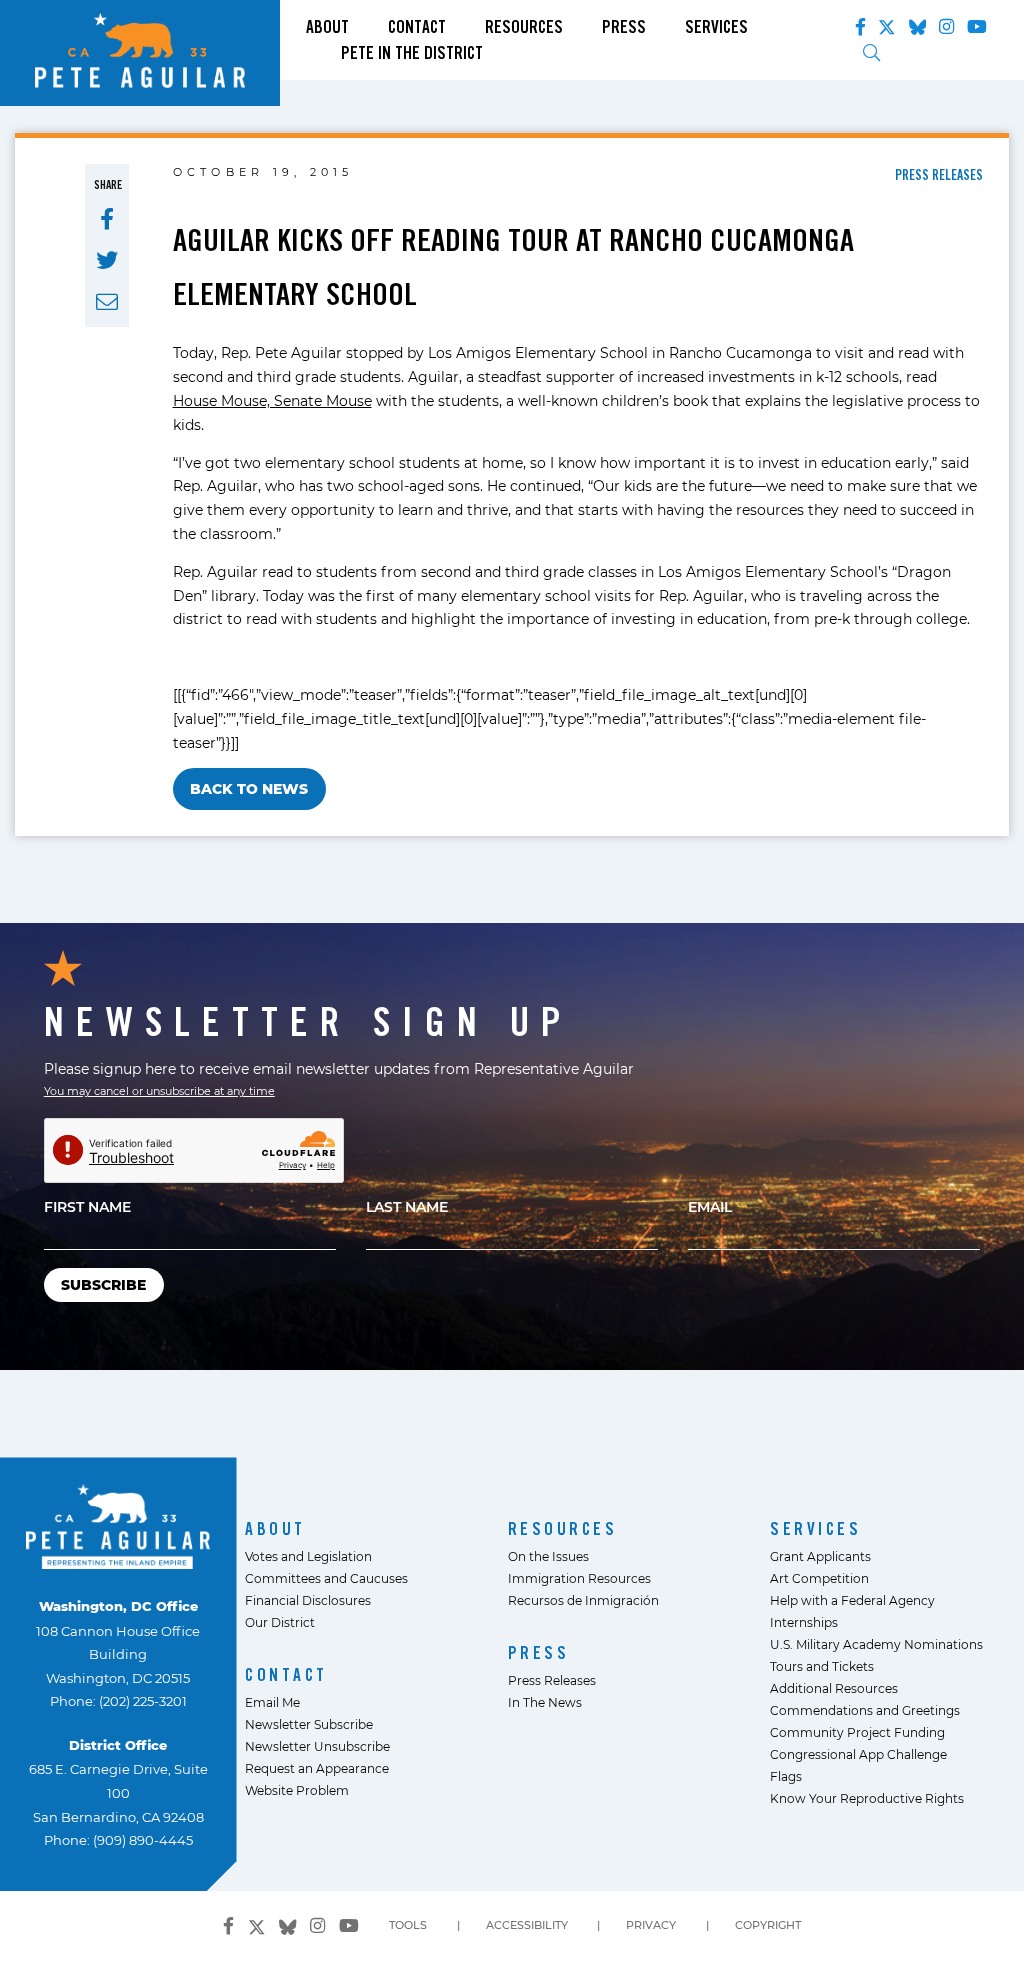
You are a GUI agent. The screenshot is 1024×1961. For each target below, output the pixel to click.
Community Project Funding (857, 1732)
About (327, 26)
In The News (545, 1702)
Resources (524, 26)
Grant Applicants (820, 1556)
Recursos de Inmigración (583, 1600)
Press (624, 26)
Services (716, 26)
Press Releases (552, 1680)
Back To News (249, 788)
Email (710, 1206)
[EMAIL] (107, 302)
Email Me (272, 1702)
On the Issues (548, 1556)
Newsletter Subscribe (309, 1724)
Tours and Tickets (822, 1666)
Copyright (768, 1925)
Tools (408, 1925)
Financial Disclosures (308, 1600)
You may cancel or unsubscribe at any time (159, 1091)
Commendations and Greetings (865, 1710)
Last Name (407, 1206)
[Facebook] (860, 26)
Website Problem (297, 1790)
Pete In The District (412, 52)
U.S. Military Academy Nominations (876, 1644)
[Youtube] (977, 26)
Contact (417, 26)
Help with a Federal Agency (852, 1600)
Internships (804, 1622)
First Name (87, 1206)
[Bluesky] (918, 24)
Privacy (651, 1925)
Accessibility (527, 1925)
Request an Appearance (317, 1768)
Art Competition (819, 1578)
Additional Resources (834, 1688)
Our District (280, 1622)
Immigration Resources (579, 1578)
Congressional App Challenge (858, 1754)
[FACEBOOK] (107, 219)
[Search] (872, 52)
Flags (786, 1776)
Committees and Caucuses (326, 1578)
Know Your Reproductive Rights (867, 1798)
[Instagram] (946, 26)
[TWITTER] (107, 260)
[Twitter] (887, 24)
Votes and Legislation (308, 1556)
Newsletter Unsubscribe (317, 1746)
